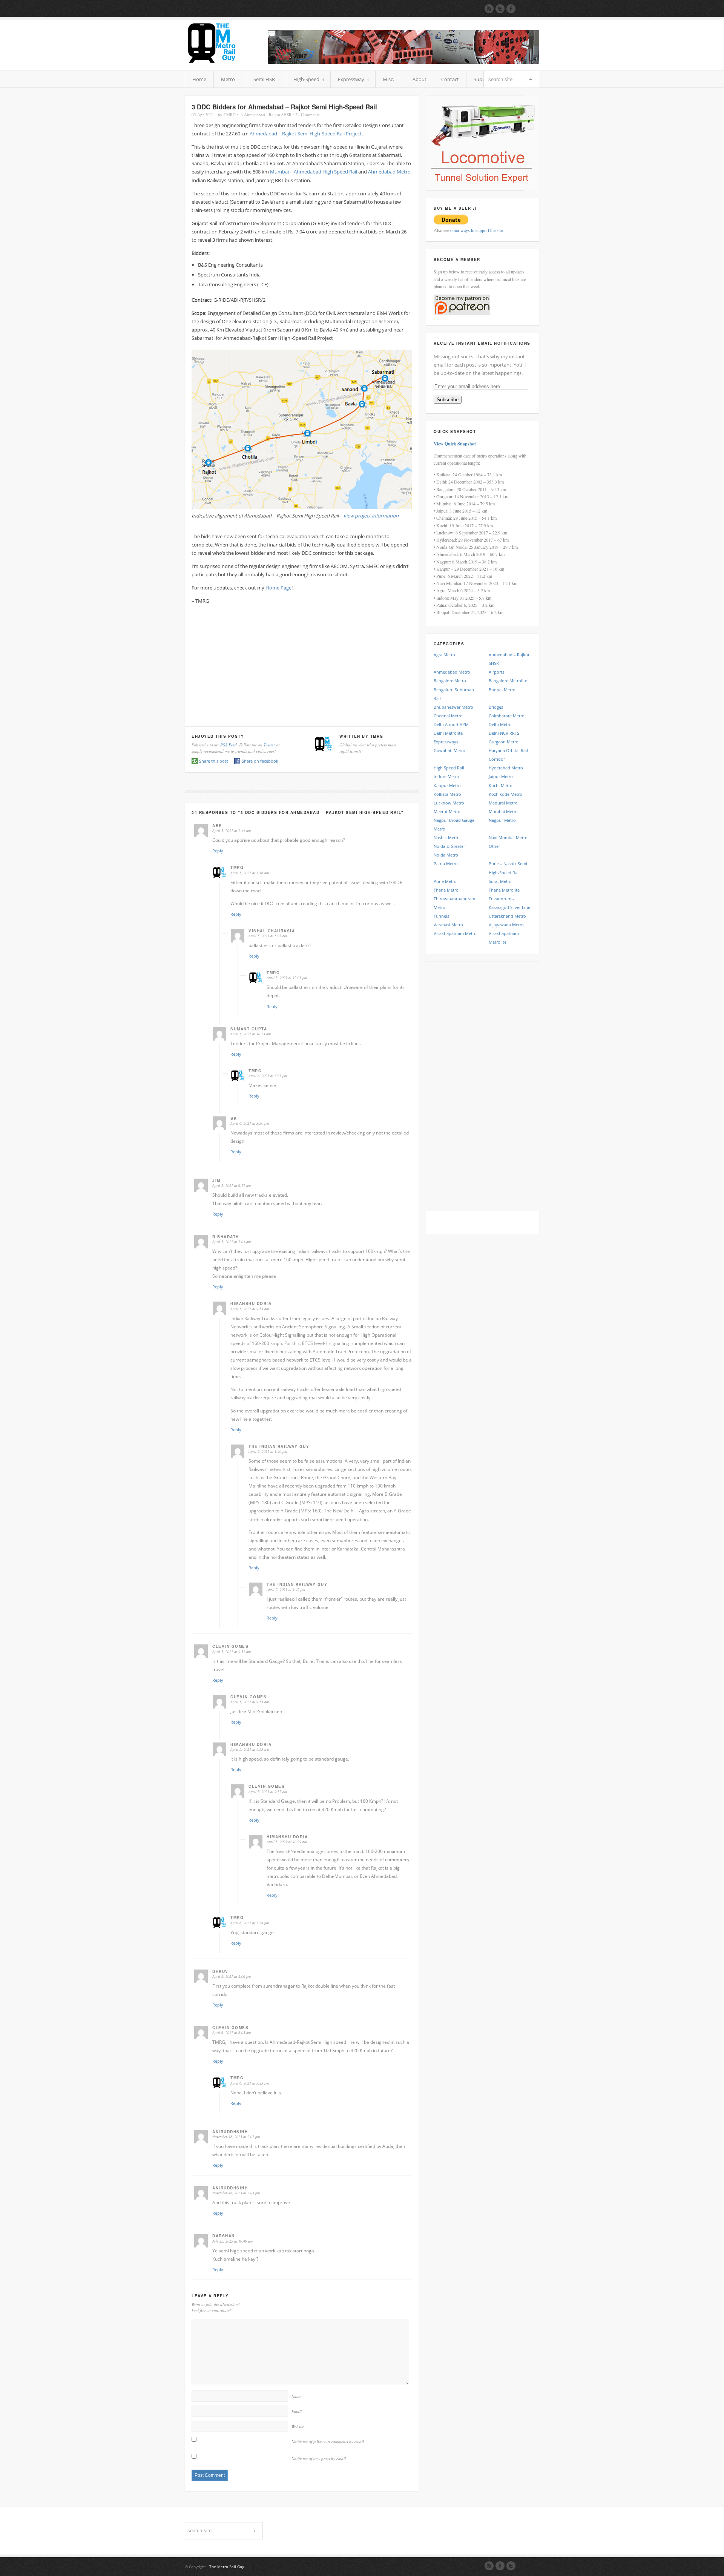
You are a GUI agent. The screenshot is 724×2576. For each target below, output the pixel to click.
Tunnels (441, 916)
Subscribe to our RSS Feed (489, 9)
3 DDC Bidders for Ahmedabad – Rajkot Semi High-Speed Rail (284, 107)
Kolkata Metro (447, 794)
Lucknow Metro (449, 803)
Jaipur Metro (501, 776)
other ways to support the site (476, 230)
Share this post (214, 761)
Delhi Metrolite (448, 733)
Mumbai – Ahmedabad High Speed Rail (314, 172)
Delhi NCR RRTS (504, 733)
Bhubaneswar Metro (453, 707)
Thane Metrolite (504, 890)
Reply (218, 851)
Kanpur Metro (447, 785)
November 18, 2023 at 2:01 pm (236, 2137)
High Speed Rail (449, 768)
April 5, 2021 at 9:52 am (232, 1652)
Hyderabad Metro (506, 768)
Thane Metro (446, 890)
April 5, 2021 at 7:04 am (232, 1242)
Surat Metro (500, 881)
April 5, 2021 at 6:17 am (232, 1185)
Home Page (278, 588)
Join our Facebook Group (511, 9)
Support (483, 79)
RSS (489, 2566)
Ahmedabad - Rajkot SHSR (268, 114)
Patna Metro (446, 864)
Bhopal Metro (502, 690)
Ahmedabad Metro (389, 172)
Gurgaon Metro (504, 742)
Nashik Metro (447, 837)
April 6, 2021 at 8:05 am (232, 2033)
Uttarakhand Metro (507, 916)
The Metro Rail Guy (227, 2567)
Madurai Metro (503, 803)
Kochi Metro (501, 785)
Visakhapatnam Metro (455, 933)
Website (298, 2426)
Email (297, 2411)
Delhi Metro (500, 724)
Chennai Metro (448, 716)
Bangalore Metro (450, 681)
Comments (307, 114)
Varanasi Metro (448, 925)
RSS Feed (229, 745)
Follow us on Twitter (500, 9)
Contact (450, 79)
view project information (371, 516)
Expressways (446, 742)
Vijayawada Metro (506, 925)
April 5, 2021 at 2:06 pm (232, 1976)
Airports (496, 672)
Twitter (269, 745)
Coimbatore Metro (507, 716)
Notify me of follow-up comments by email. (328, 2442)
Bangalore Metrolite (508, 681)
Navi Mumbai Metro (508, 837)
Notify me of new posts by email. (319, 2459)
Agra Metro (444, 655)
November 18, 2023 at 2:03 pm (236, 2193)
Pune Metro (445, 881)
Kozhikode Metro (505, 794)
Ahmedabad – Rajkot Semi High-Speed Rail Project (306, 134)
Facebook (500, 2566)
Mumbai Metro (503, 811)
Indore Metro (446, 776)
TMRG (230, 114)
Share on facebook (260, 761)
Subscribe (448, 400)
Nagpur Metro (502, 820)
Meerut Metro (447, 811)
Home (199, 79)
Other (494, 846)
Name (296, 2396)
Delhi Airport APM (451, 724)
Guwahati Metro (449, 750)
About (420, 79)
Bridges (496, 707)
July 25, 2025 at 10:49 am (232, 2241)
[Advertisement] (302, 663)
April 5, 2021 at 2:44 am (232, 831)
